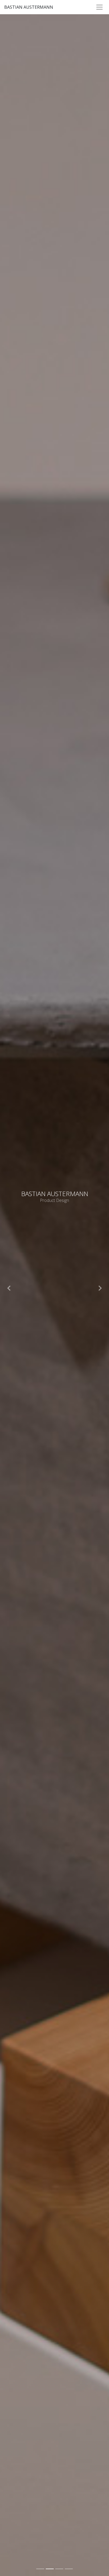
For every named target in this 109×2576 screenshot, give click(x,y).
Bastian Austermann (29, 7)
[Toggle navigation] (99, 7)
